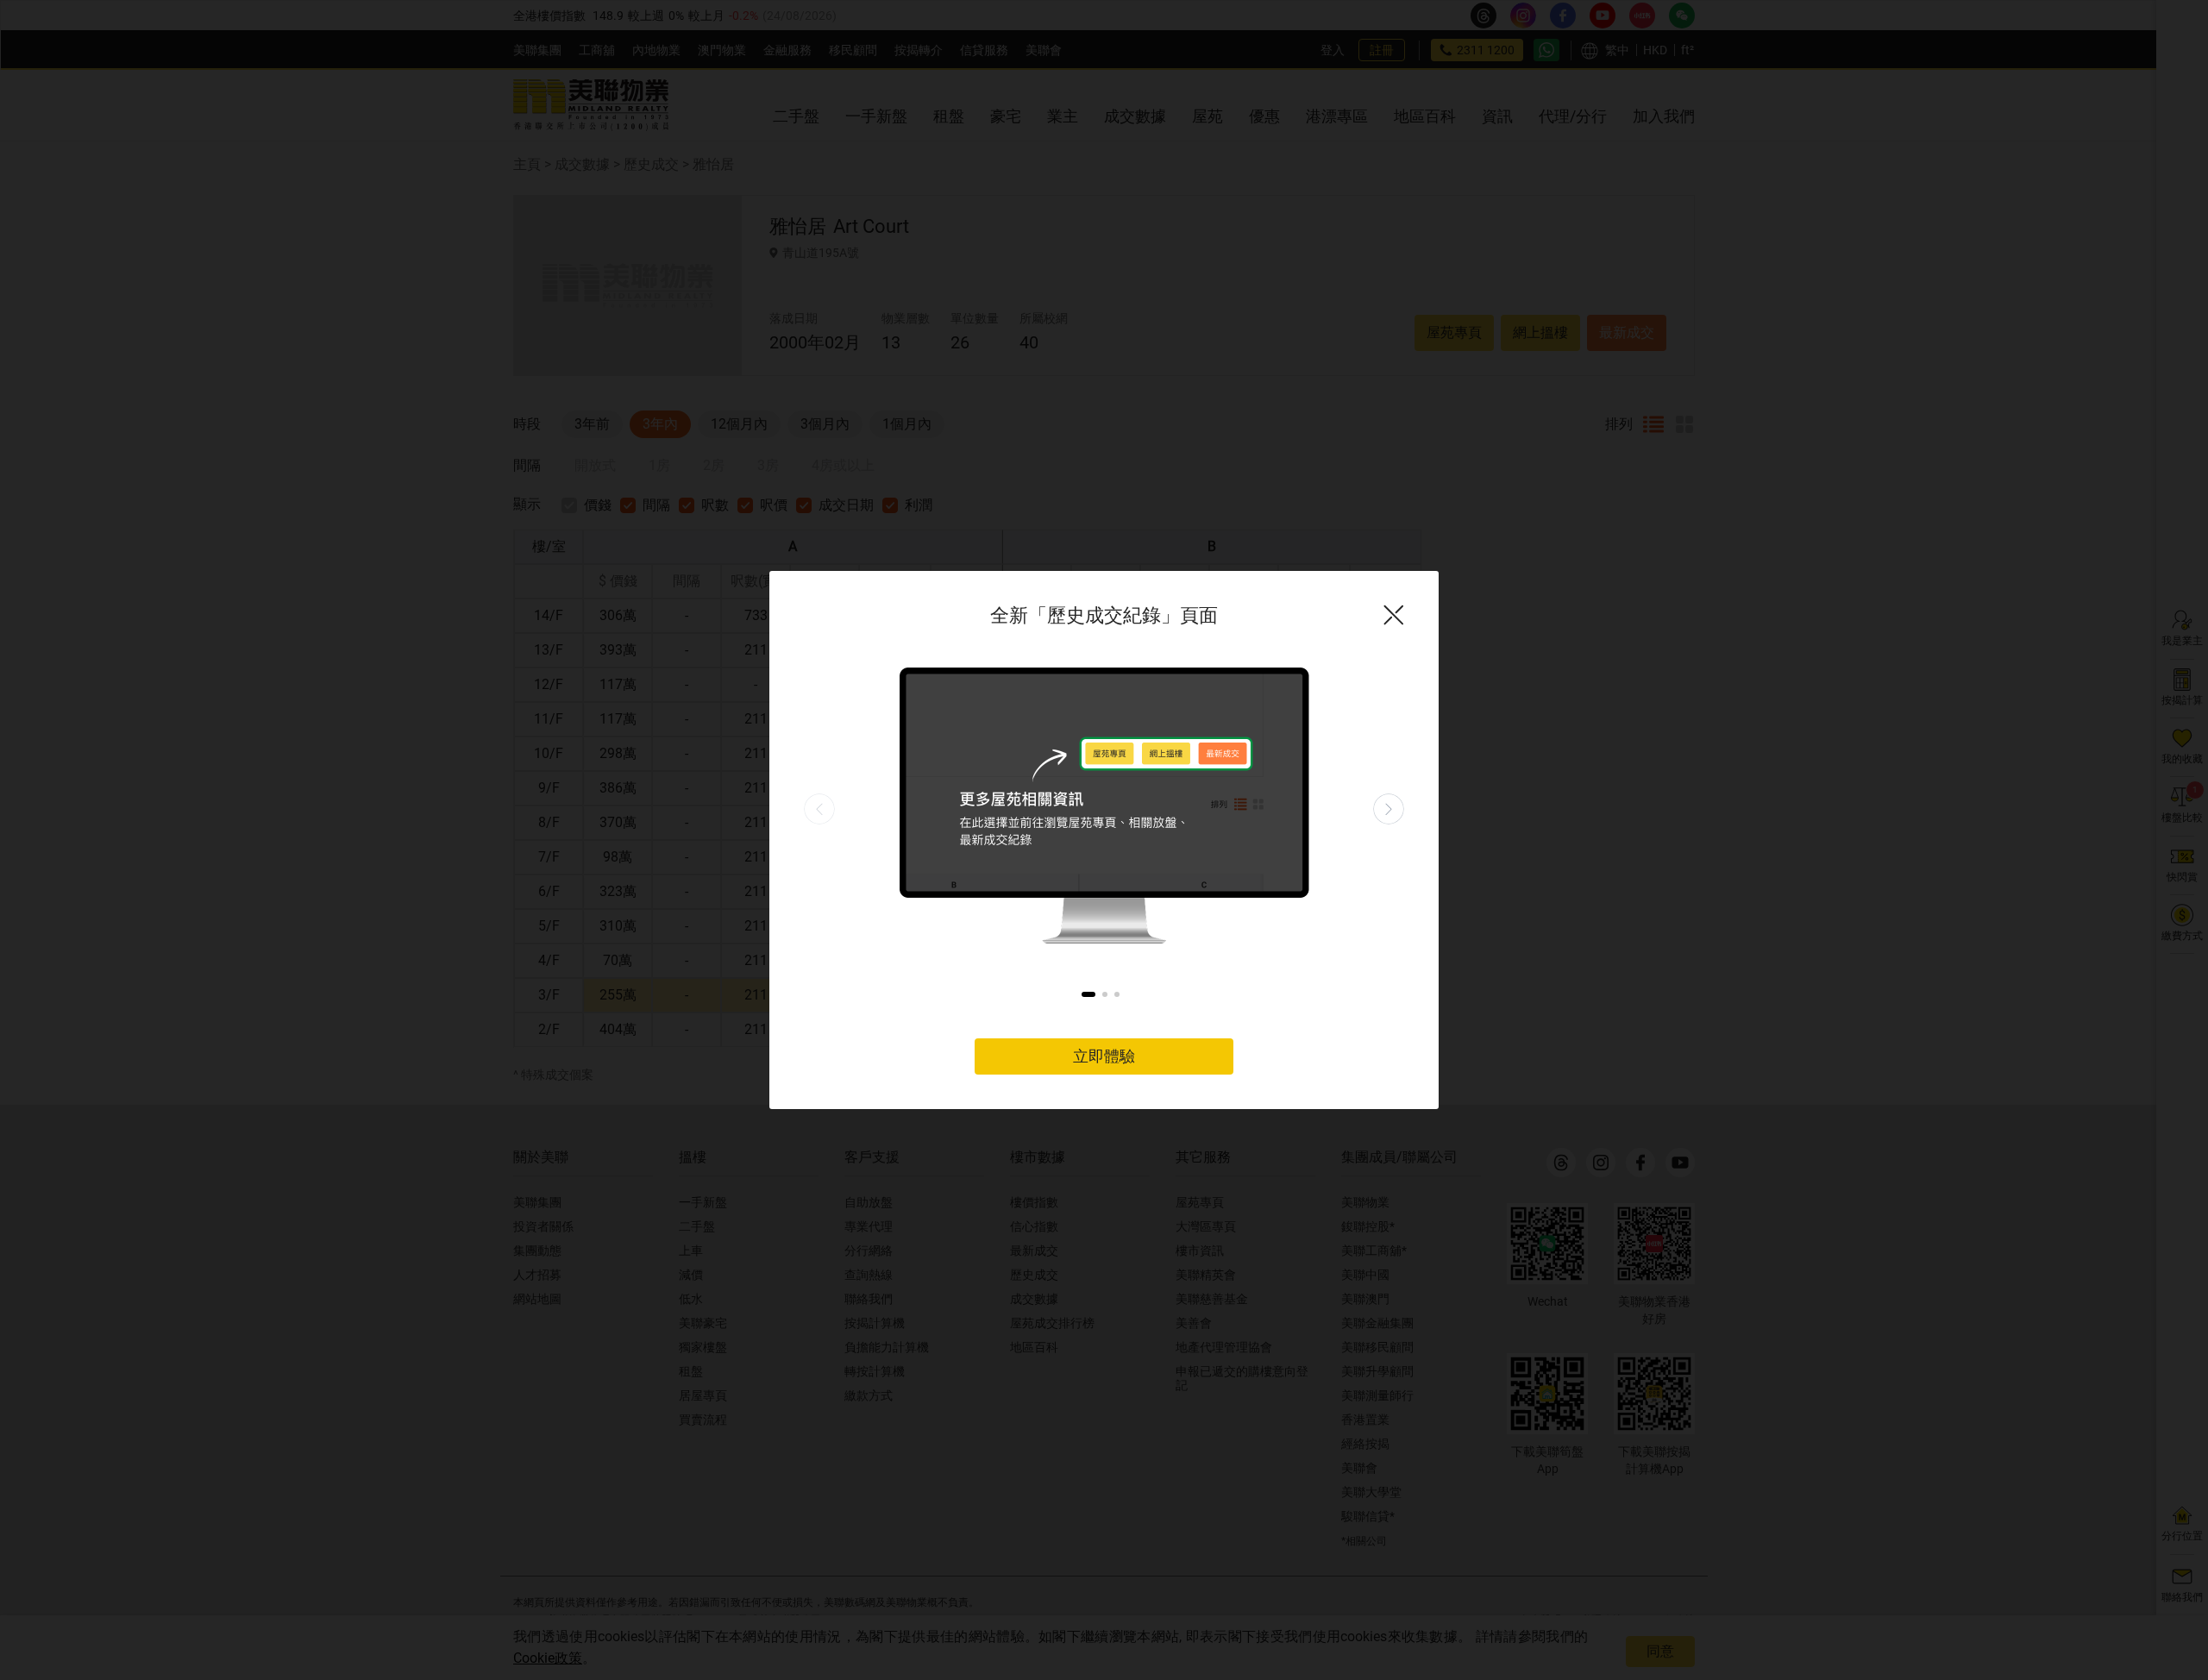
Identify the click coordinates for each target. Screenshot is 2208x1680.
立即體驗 (1104, 1056)
